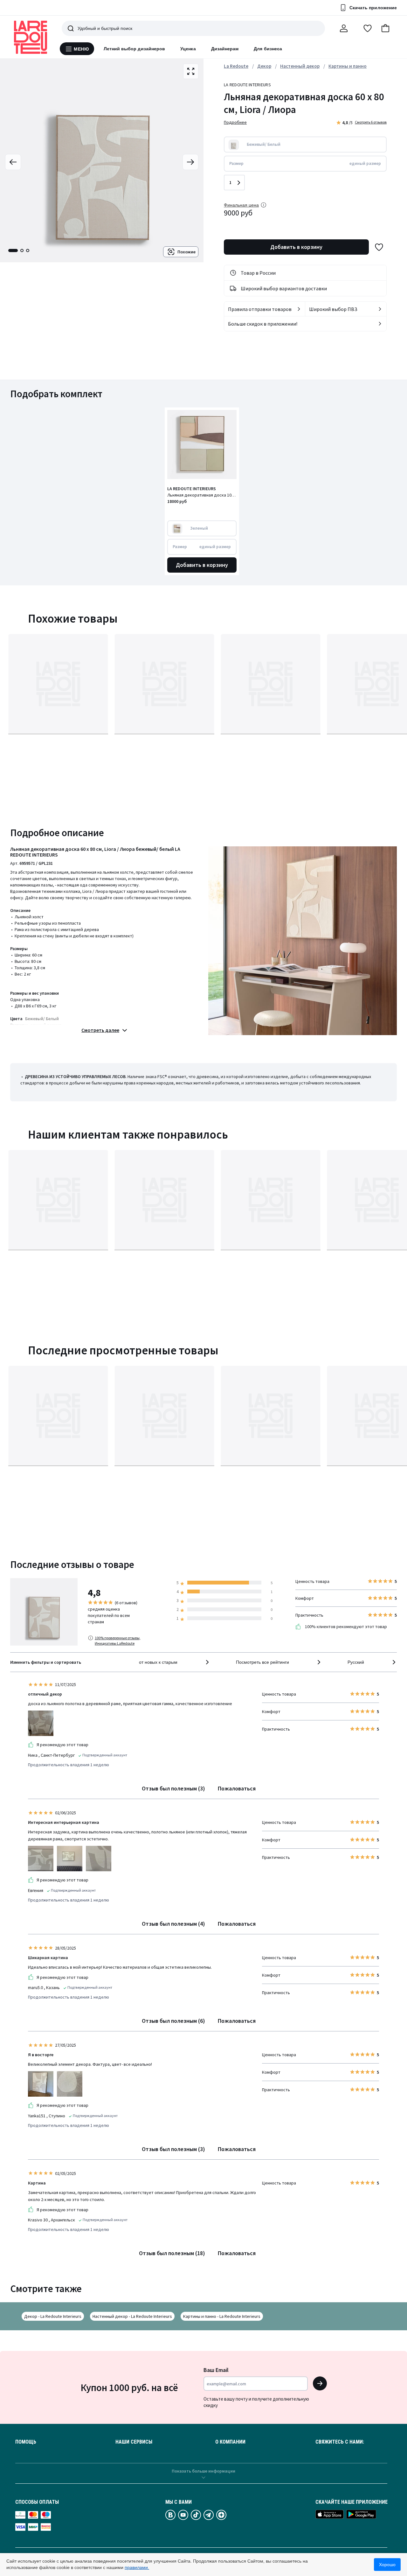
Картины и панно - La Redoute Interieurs (222, 2316)
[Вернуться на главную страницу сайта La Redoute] (31, 37)
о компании (230, 2442)
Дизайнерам (225, 49)
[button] (385, 28)
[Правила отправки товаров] (299, 309)
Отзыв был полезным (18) (172, 2253)
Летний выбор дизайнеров (135, 49)
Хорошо (387, 2565)
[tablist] (19, 251)
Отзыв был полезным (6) (173, 2021)
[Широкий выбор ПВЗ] (380, 309)
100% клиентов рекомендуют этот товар (345, 1627)
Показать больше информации (203, 2471)
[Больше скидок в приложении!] (380, 324)
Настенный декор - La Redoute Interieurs (132, 2316)
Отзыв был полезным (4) (173, 1924)
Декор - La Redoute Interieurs (53, 2316)
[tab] (13, 251)
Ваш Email (216, 2370)
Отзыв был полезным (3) (173, 1788)
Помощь (26, 2442)
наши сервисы (134, 2442)
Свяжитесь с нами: (340, 2442)
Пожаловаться (237, 1788)
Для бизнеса (268, 49)
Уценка (188, 49)
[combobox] (175, 1662)
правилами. (137, 2567)
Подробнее (235, 122)
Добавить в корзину (296, 247)
